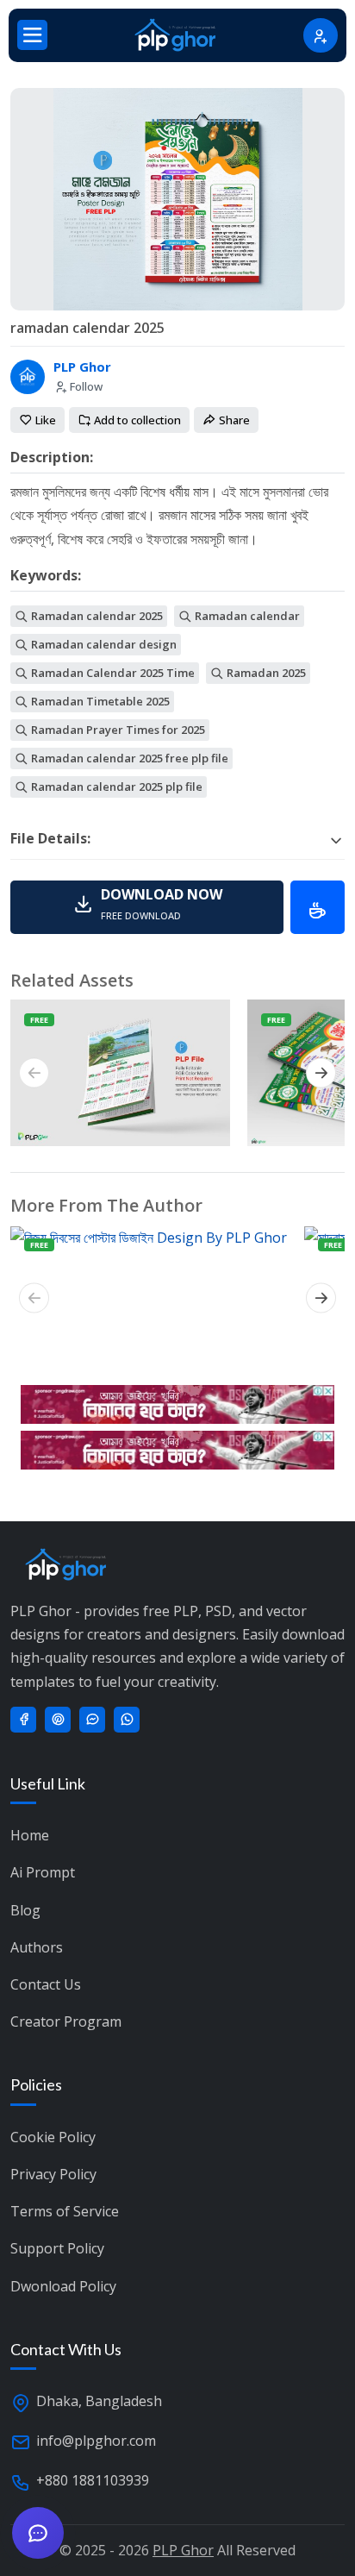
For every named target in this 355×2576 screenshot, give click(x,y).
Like (44, 420)
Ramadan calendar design (103, 644)
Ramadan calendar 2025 (96, 616)
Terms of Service (65, 2211)
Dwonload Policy (63, 2286)
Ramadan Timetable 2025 (99, 701)
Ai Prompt (43, 1872)
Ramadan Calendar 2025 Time (112, 673)
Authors (37, 1947)
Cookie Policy (53, 2137)
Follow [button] (85, 386)
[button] (147, 907)
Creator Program (66, 2021)
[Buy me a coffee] (318, 907)
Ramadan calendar (246, 616)
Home (30, 1835)
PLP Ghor (82, 367)
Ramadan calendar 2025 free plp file (128, 758)
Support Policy (57, 2248)
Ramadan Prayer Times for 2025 (117, 730)
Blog (25, 1910)
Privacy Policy (53, 2174)
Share (233, 420)
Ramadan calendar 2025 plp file (115, 787)
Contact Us (46, 1984)
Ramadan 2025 (265, 673)
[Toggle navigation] (32, 35)
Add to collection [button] (136, 420)
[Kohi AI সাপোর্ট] (38, 2533)
